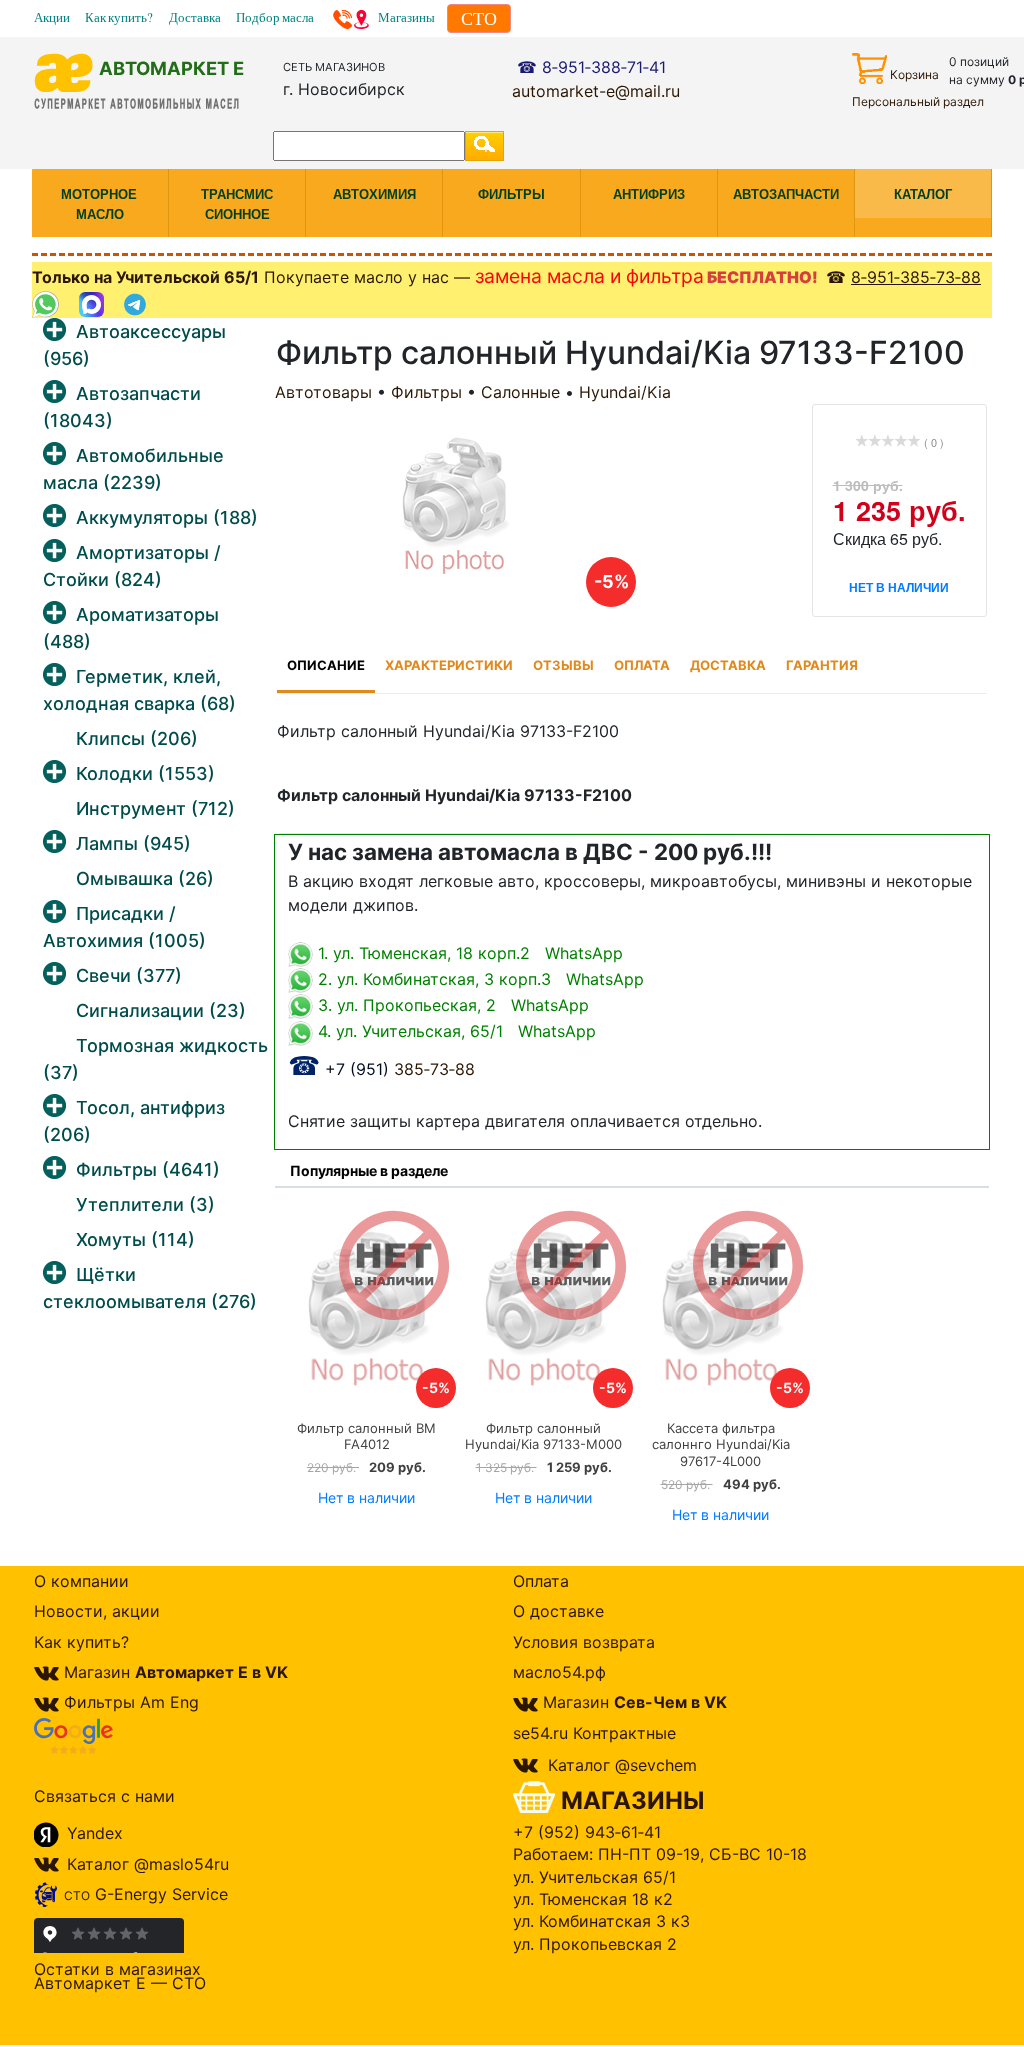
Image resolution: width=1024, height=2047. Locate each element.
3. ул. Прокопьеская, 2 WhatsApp (451, 1005)
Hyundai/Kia (625, 392)
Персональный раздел (918, 101)
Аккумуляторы (167, 517)
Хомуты (135, 1239)
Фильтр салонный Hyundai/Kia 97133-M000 (543, 1436)
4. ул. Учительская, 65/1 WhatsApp (454, 1031)
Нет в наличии (366, 1497)
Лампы (133, 843)
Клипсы (137, 738)
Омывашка (145, 878)
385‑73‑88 (381, 1069)
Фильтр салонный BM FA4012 (366, 1436)
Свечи (129, 975)
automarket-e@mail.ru (596, 91)
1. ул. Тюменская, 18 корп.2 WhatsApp (468, 953)
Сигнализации (161, 1010)
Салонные (520, 392)
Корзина (914, 74)
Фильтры (148, 1169)
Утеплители (145, 1204)
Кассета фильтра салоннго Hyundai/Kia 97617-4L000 (721, 1445)
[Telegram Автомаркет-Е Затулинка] (137, 304)
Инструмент (155, 808)
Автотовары (323, 392)
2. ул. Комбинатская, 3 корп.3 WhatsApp (478, 979)
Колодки (145, 773)
